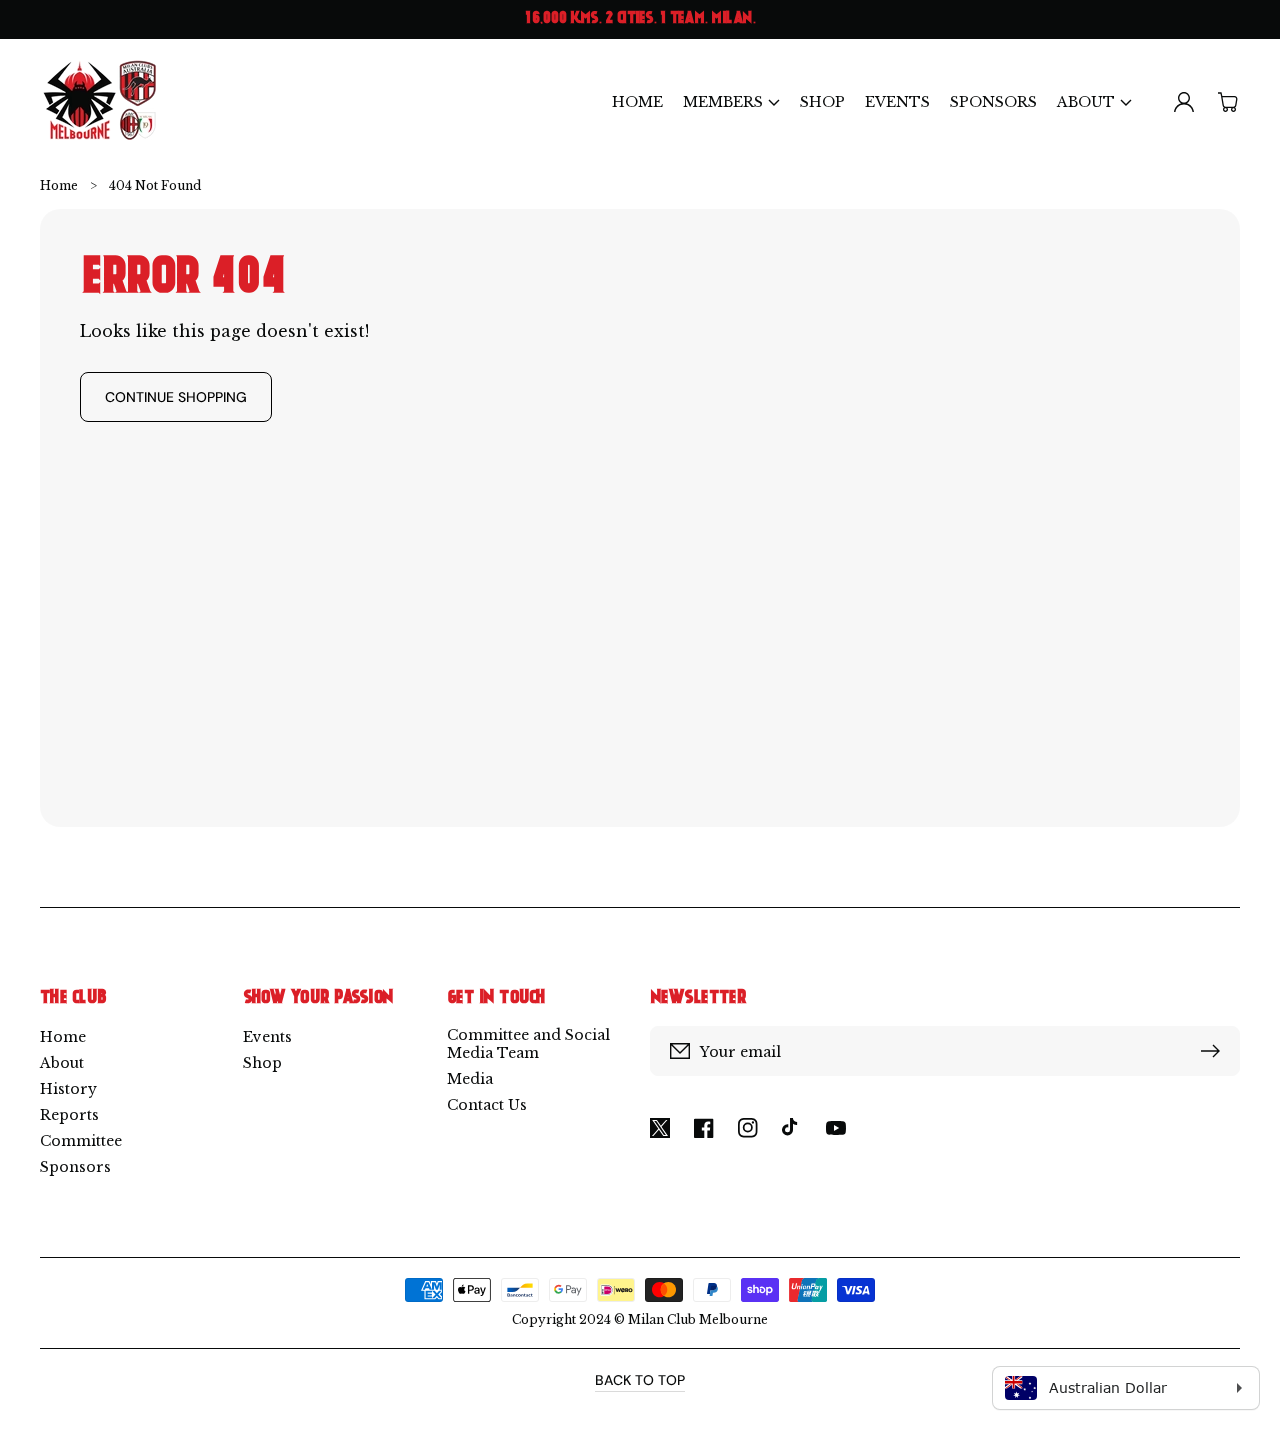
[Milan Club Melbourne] (100, 101)
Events (267, 1037)
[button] (731, 101)
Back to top (640, 1380)
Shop (262, 1063)
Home (59, 185)
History (68, 1089)
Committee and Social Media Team (528, 1044)
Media (470, 1079)
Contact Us (487, 1105)
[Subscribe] (1215, 1051)
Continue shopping (176, 397)
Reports (69, 1115)
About (62, 1063)
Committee (81, 1141)
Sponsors (75, 1167)
